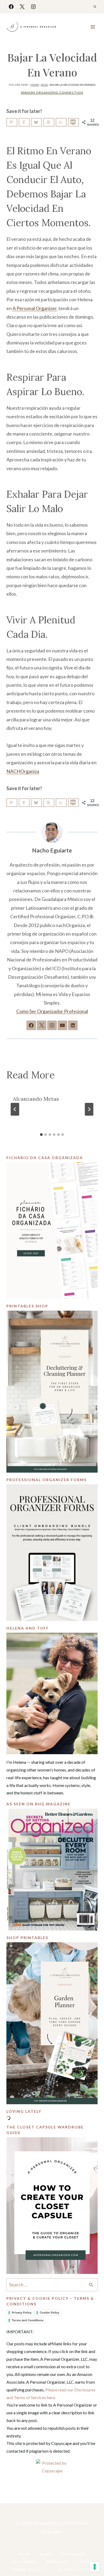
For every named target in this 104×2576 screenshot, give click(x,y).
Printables (24, 2562)
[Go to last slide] (15, 1109)
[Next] (89, 1109)
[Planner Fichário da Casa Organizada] (52, 1231)
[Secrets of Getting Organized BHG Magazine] (52, 1870)
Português (73, 2554)
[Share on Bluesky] (36, 122)
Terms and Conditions (28, 2320)
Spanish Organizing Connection (52, 93)
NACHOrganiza (23, 771)
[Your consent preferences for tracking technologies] (95, 2567)
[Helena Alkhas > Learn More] (52, 1693)
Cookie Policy (49, 2313)
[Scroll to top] (91, 2555)
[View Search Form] (95, 7)
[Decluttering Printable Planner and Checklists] (52, 1392)
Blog (45, 85)
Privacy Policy (22, 2313)
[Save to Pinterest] (12, 122)
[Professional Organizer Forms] (52, 1553)
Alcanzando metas (36, 1099)
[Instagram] (33, 7)
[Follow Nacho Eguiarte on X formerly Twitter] (42, 1025)
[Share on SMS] (73, 122)
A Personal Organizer (35, 308)
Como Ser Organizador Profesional (52, 1011)
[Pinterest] (58, 2546)
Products (58, 2562)
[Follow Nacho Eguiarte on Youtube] (62, 1025)
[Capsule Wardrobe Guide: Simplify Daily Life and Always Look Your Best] (52, 2206)
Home (35, 85)
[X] (22, 7)
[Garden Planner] (52, 2023)
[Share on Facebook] (24, 122)
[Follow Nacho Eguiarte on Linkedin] (73, 1025)
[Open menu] (93, 27)
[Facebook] (11, 7)
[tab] (41, 1135)
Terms (86, 2562)
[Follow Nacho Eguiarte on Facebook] (31, 1025)
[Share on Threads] (49, 122)
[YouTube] (46, 2546)
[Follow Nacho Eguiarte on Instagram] (52, 1025)
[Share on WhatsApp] (61, 122)
